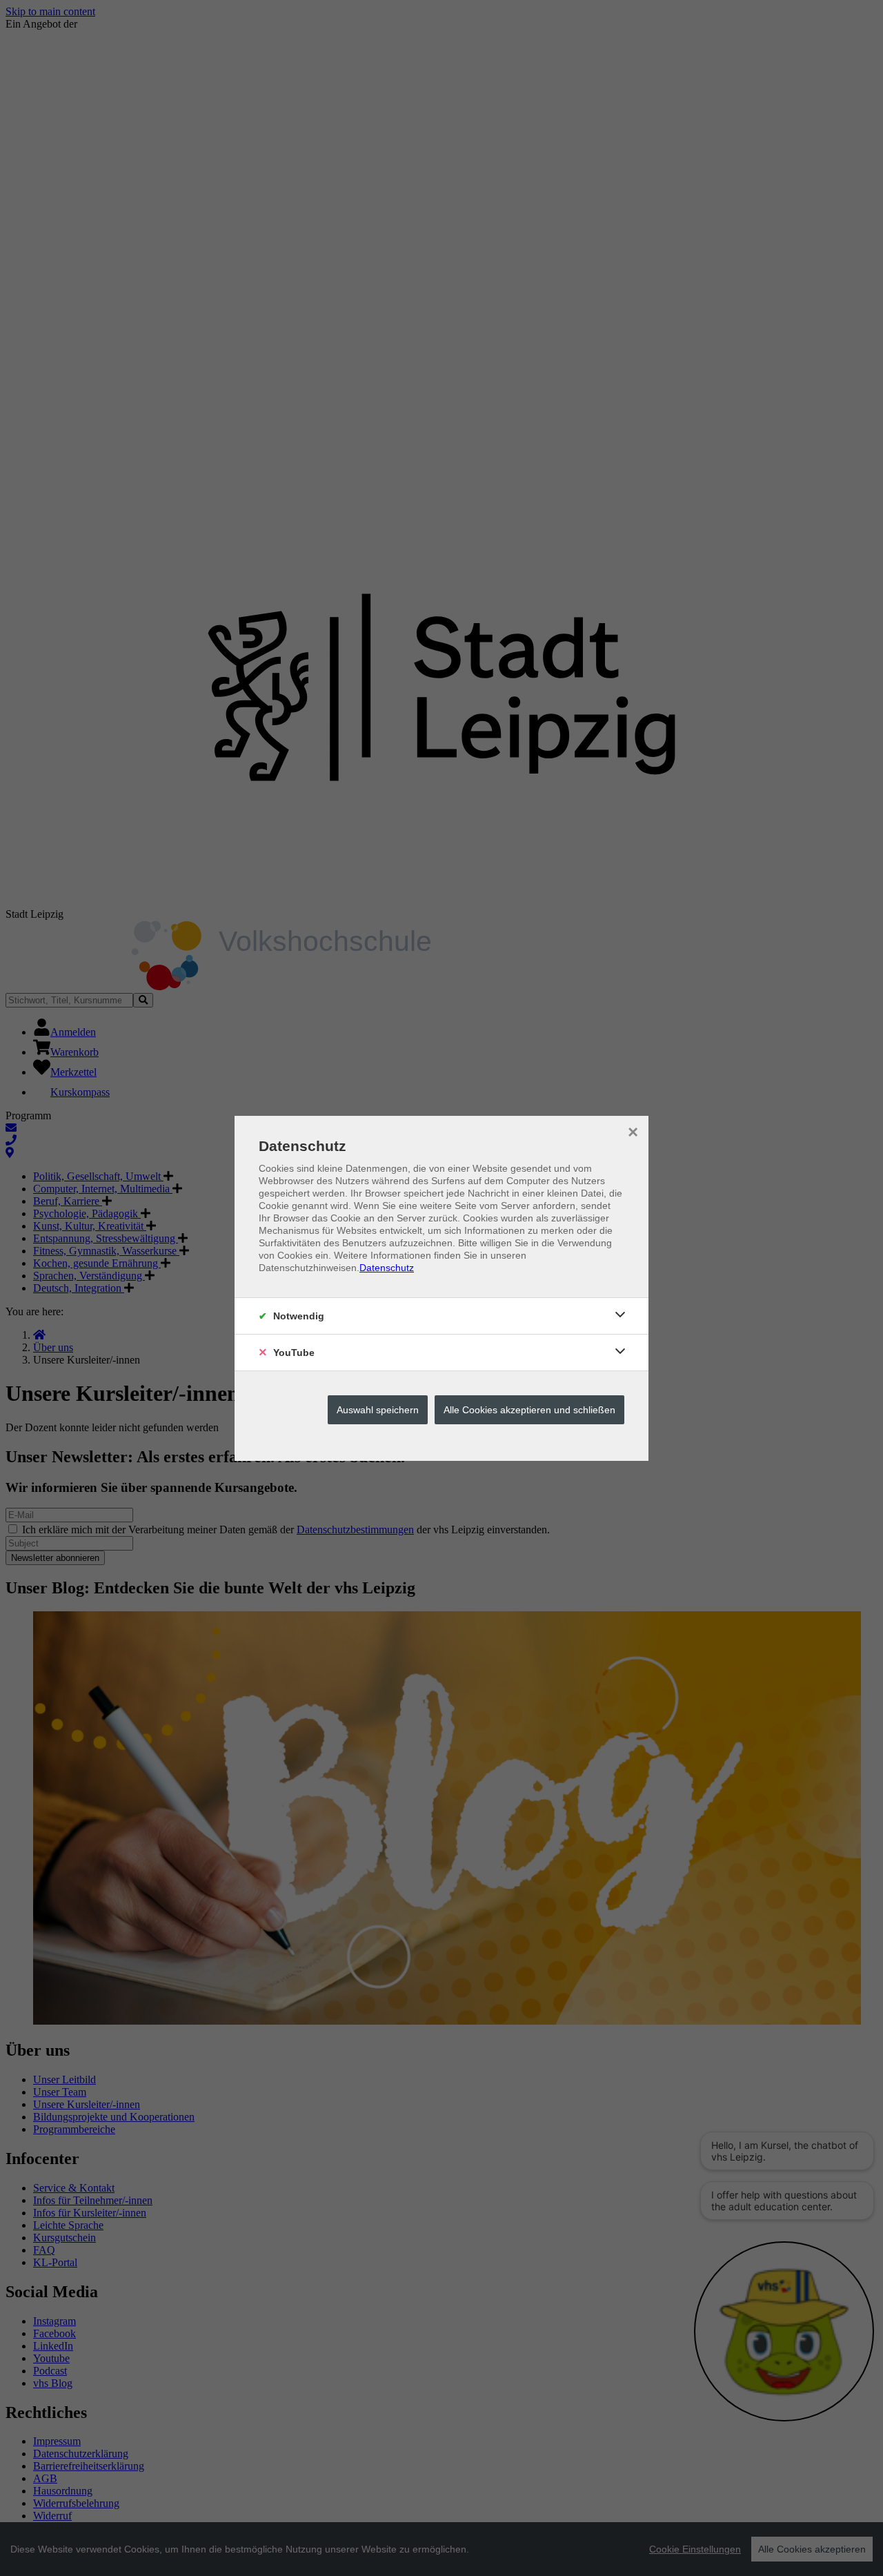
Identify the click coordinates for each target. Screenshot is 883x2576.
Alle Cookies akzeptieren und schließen (529, 1410)
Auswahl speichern (378, 1410)
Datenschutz (387, 1268)
